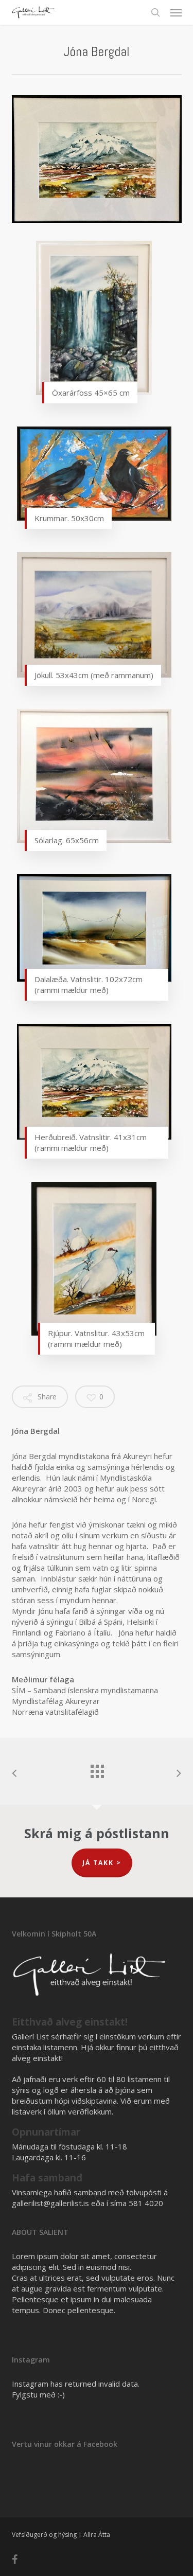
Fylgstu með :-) (38, 2394)
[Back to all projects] (97, 1769)
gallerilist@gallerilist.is (50, 2203)
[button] (176, 12)
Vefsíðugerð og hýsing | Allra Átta (61, 2535)
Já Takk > (102, 1863)
